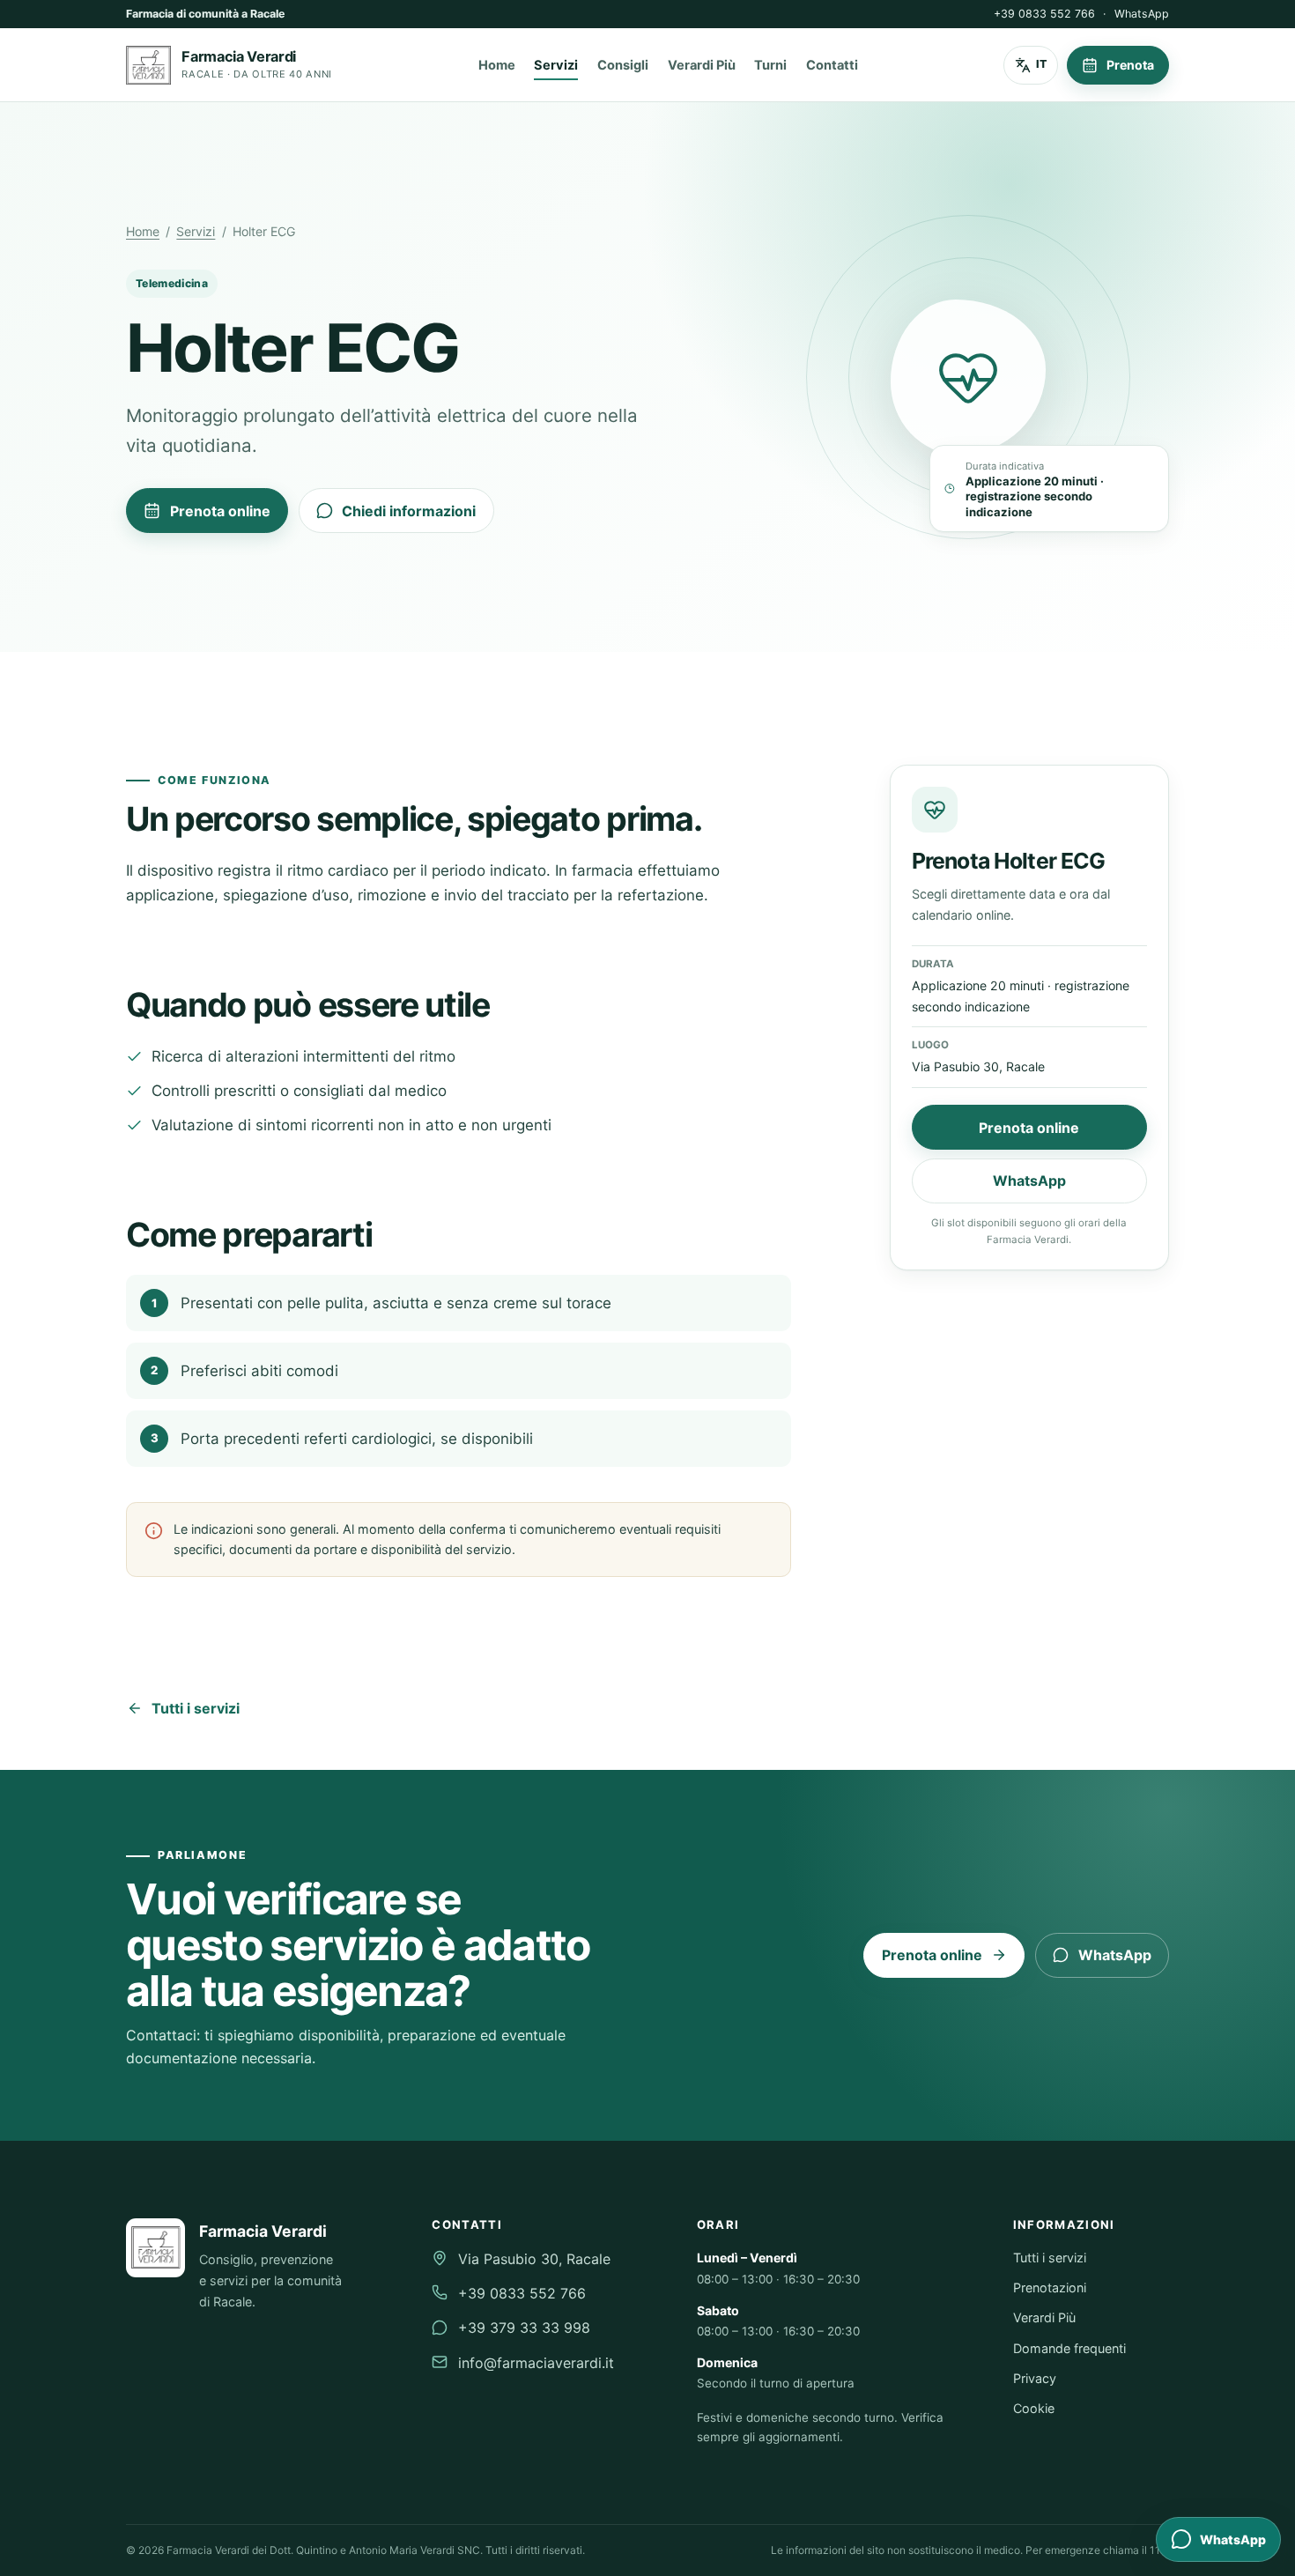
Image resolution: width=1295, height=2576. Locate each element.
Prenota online (220, 511)
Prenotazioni (1050, 2287)
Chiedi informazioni (409, 511)
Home (497, 65)
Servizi (556, 65)
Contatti (832, 65)
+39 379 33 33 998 (524, 2328)
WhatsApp (1142, 14)
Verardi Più (702, 65)
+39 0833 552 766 (1044, 14)
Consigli (623, 65)
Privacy (1035, 2378)
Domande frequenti (1069, 2348)
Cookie (1034, 2408)
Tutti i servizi (196, 1708)
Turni (770, 65)
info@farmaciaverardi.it (536, 2363)
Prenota (1130, 65)
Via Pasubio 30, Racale (534, 2259)
